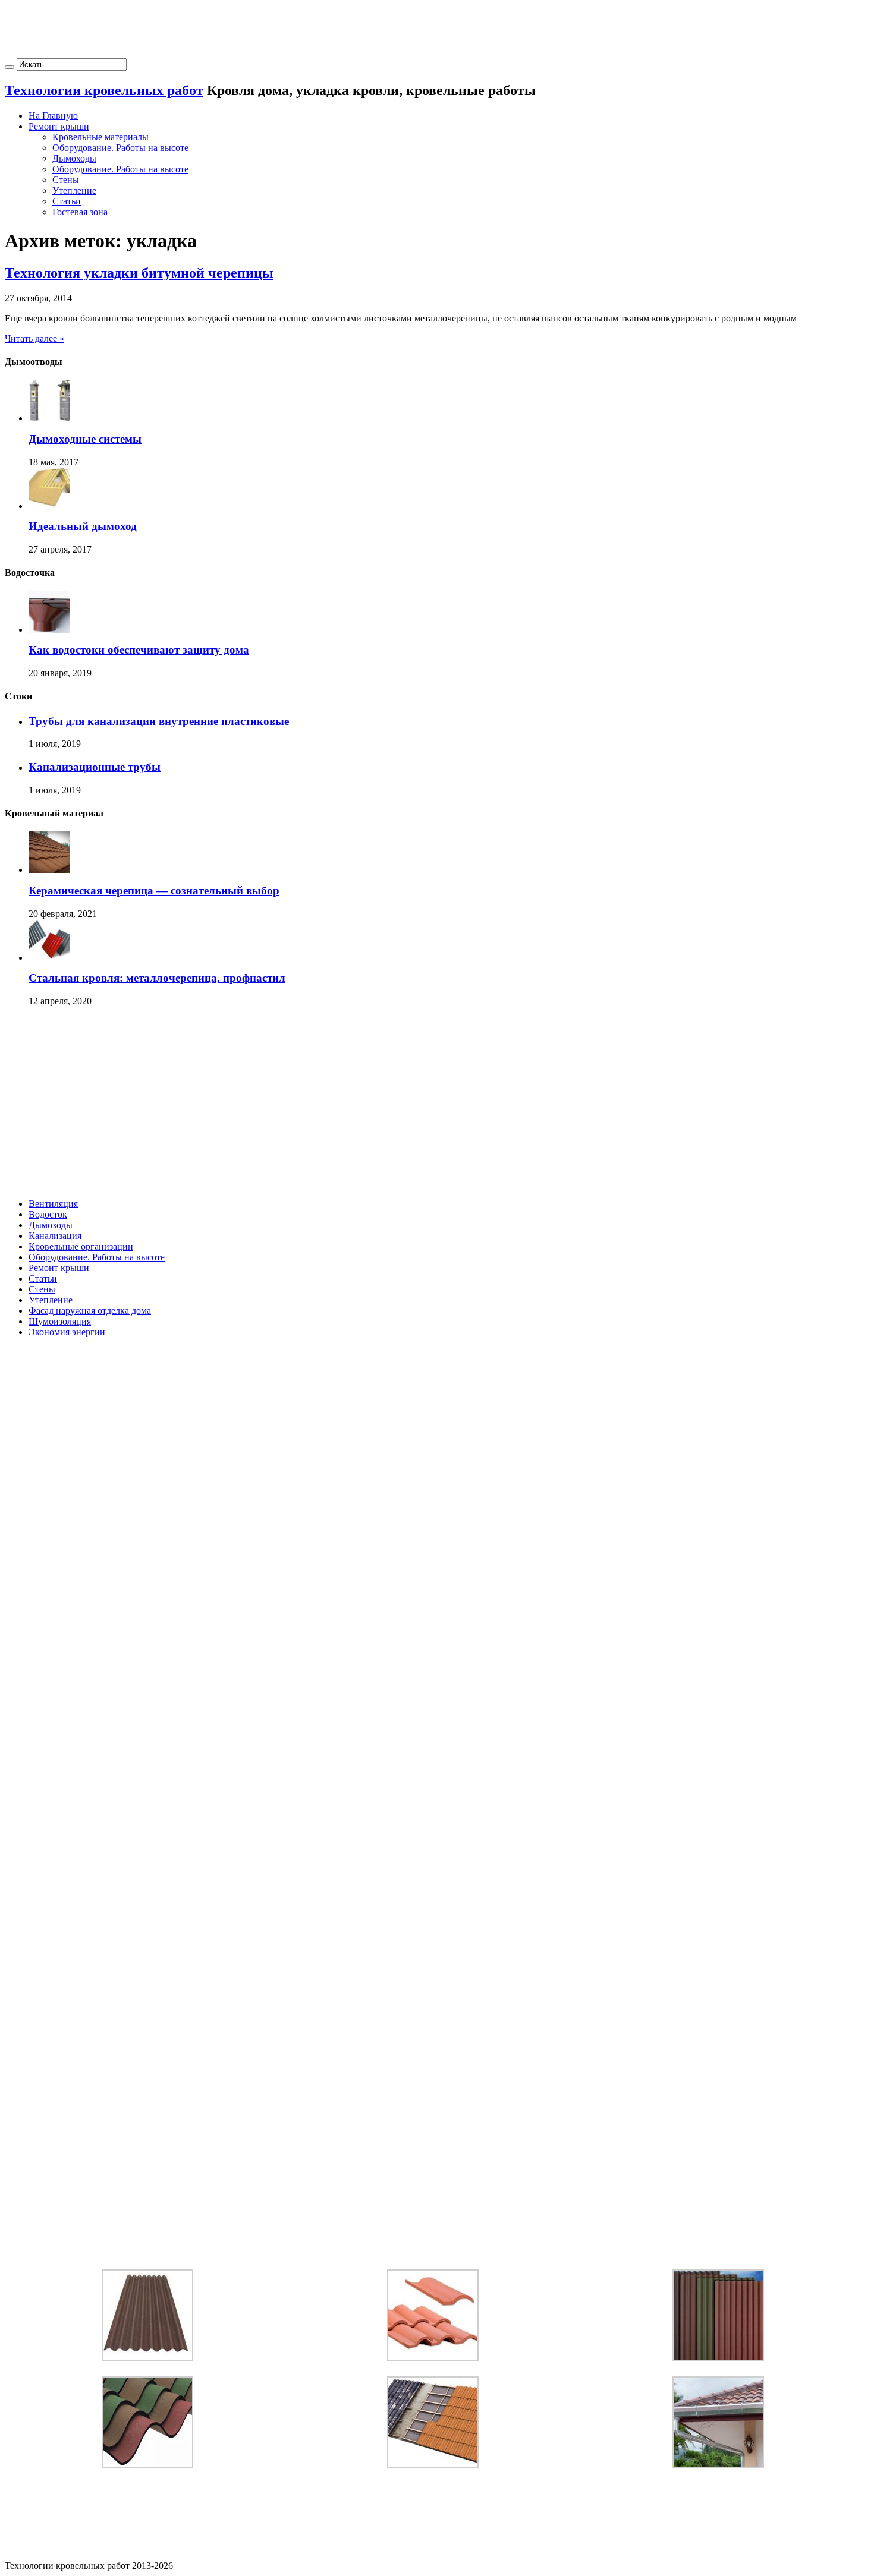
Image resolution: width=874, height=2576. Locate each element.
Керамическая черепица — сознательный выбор (154, 890)
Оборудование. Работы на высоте (120, 148)
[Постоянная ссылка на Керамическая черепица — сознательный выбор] (49, 870)
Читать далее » (34, 338)
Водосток (48, 1214)
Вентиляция (53, 1204)
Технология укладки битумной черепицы (139, 273)
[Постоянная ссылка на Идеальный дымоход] (49, 506)
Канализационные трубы (95, 767)
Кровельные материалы (100, 137)
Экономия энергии (67, 1332)
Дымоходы (74, 158)
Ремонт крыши (59, 126)
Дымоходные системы (85, 439)
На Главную (53, 116)
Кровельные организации (81, 1246)
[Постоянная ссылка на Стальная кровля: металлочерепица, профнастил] (49, 958)
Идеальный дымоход (83, 526)
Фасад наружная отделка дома (90, 1311)
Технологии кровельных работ (104, 90)
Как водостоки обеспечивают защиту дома (139, 650)
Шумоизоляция (60, 1321)
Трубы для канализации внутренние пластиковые (159, 721)
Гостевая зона (80, 212)
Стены (66, 180)
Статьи (67, 201)
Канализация (55, 1236)
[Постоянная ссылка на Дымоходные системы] (49, 418)
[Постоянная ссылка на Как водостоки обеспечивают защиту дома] (49, 630)
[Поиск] (10, 67)
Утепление (74, 190)
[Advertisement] (437, 31)
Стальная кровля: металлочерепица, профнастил (157, 978)
